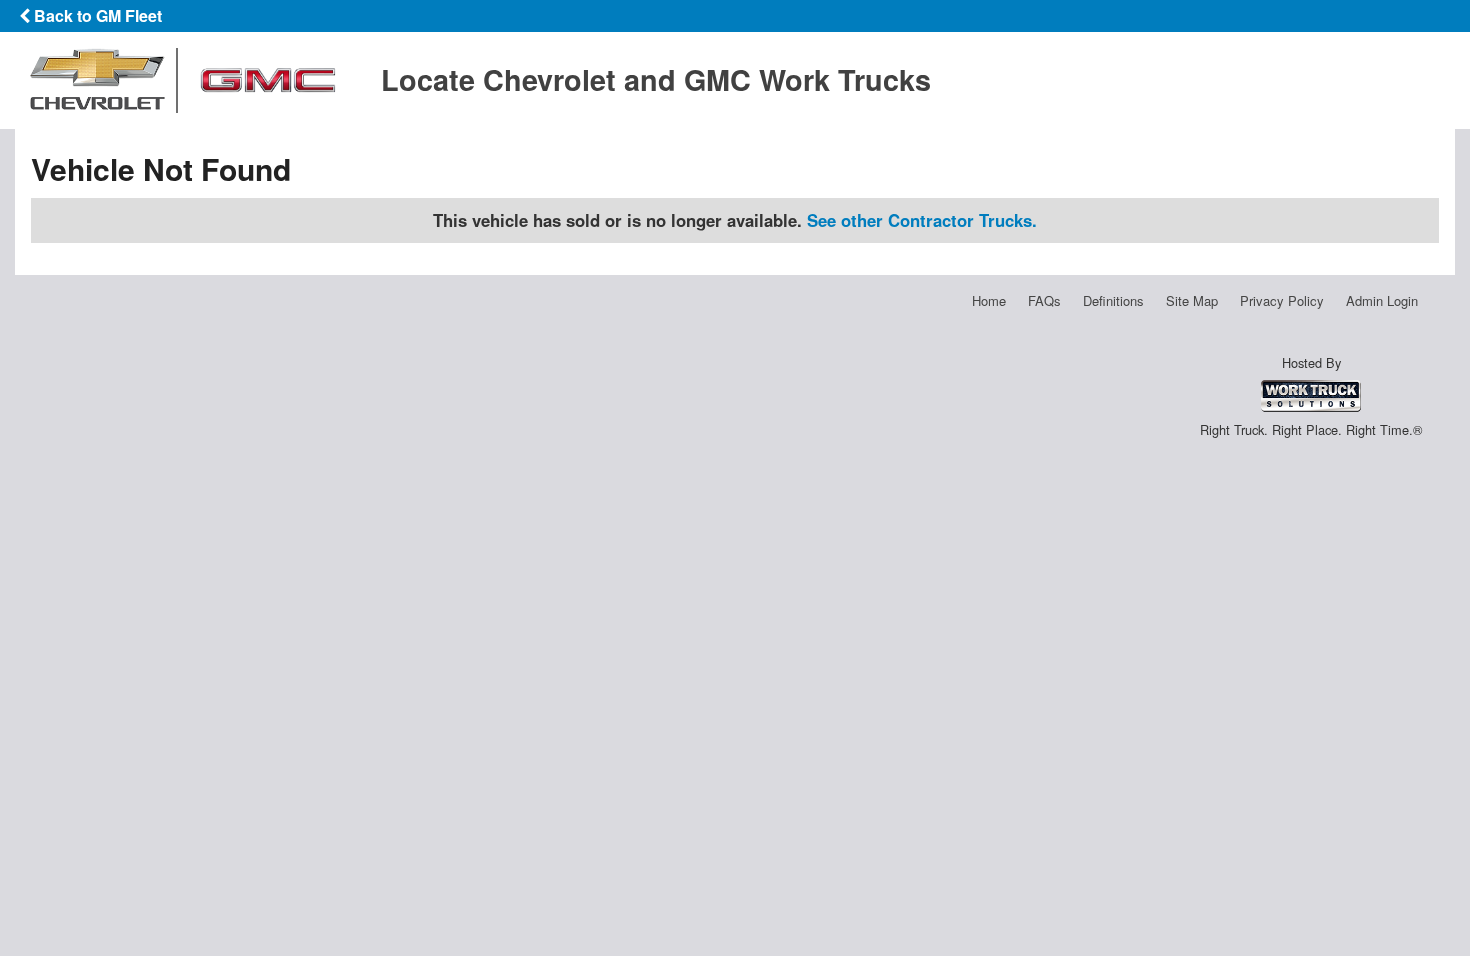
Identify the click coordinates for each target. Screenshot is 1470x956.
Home (989, 300)
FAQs (1044, 300)
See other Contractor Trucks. (922, 220)
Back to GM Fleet (96, 15)
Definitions (1113, 300)
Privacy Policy (1282, 300)
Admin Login (1382, 300)
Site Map (1192, 300)
